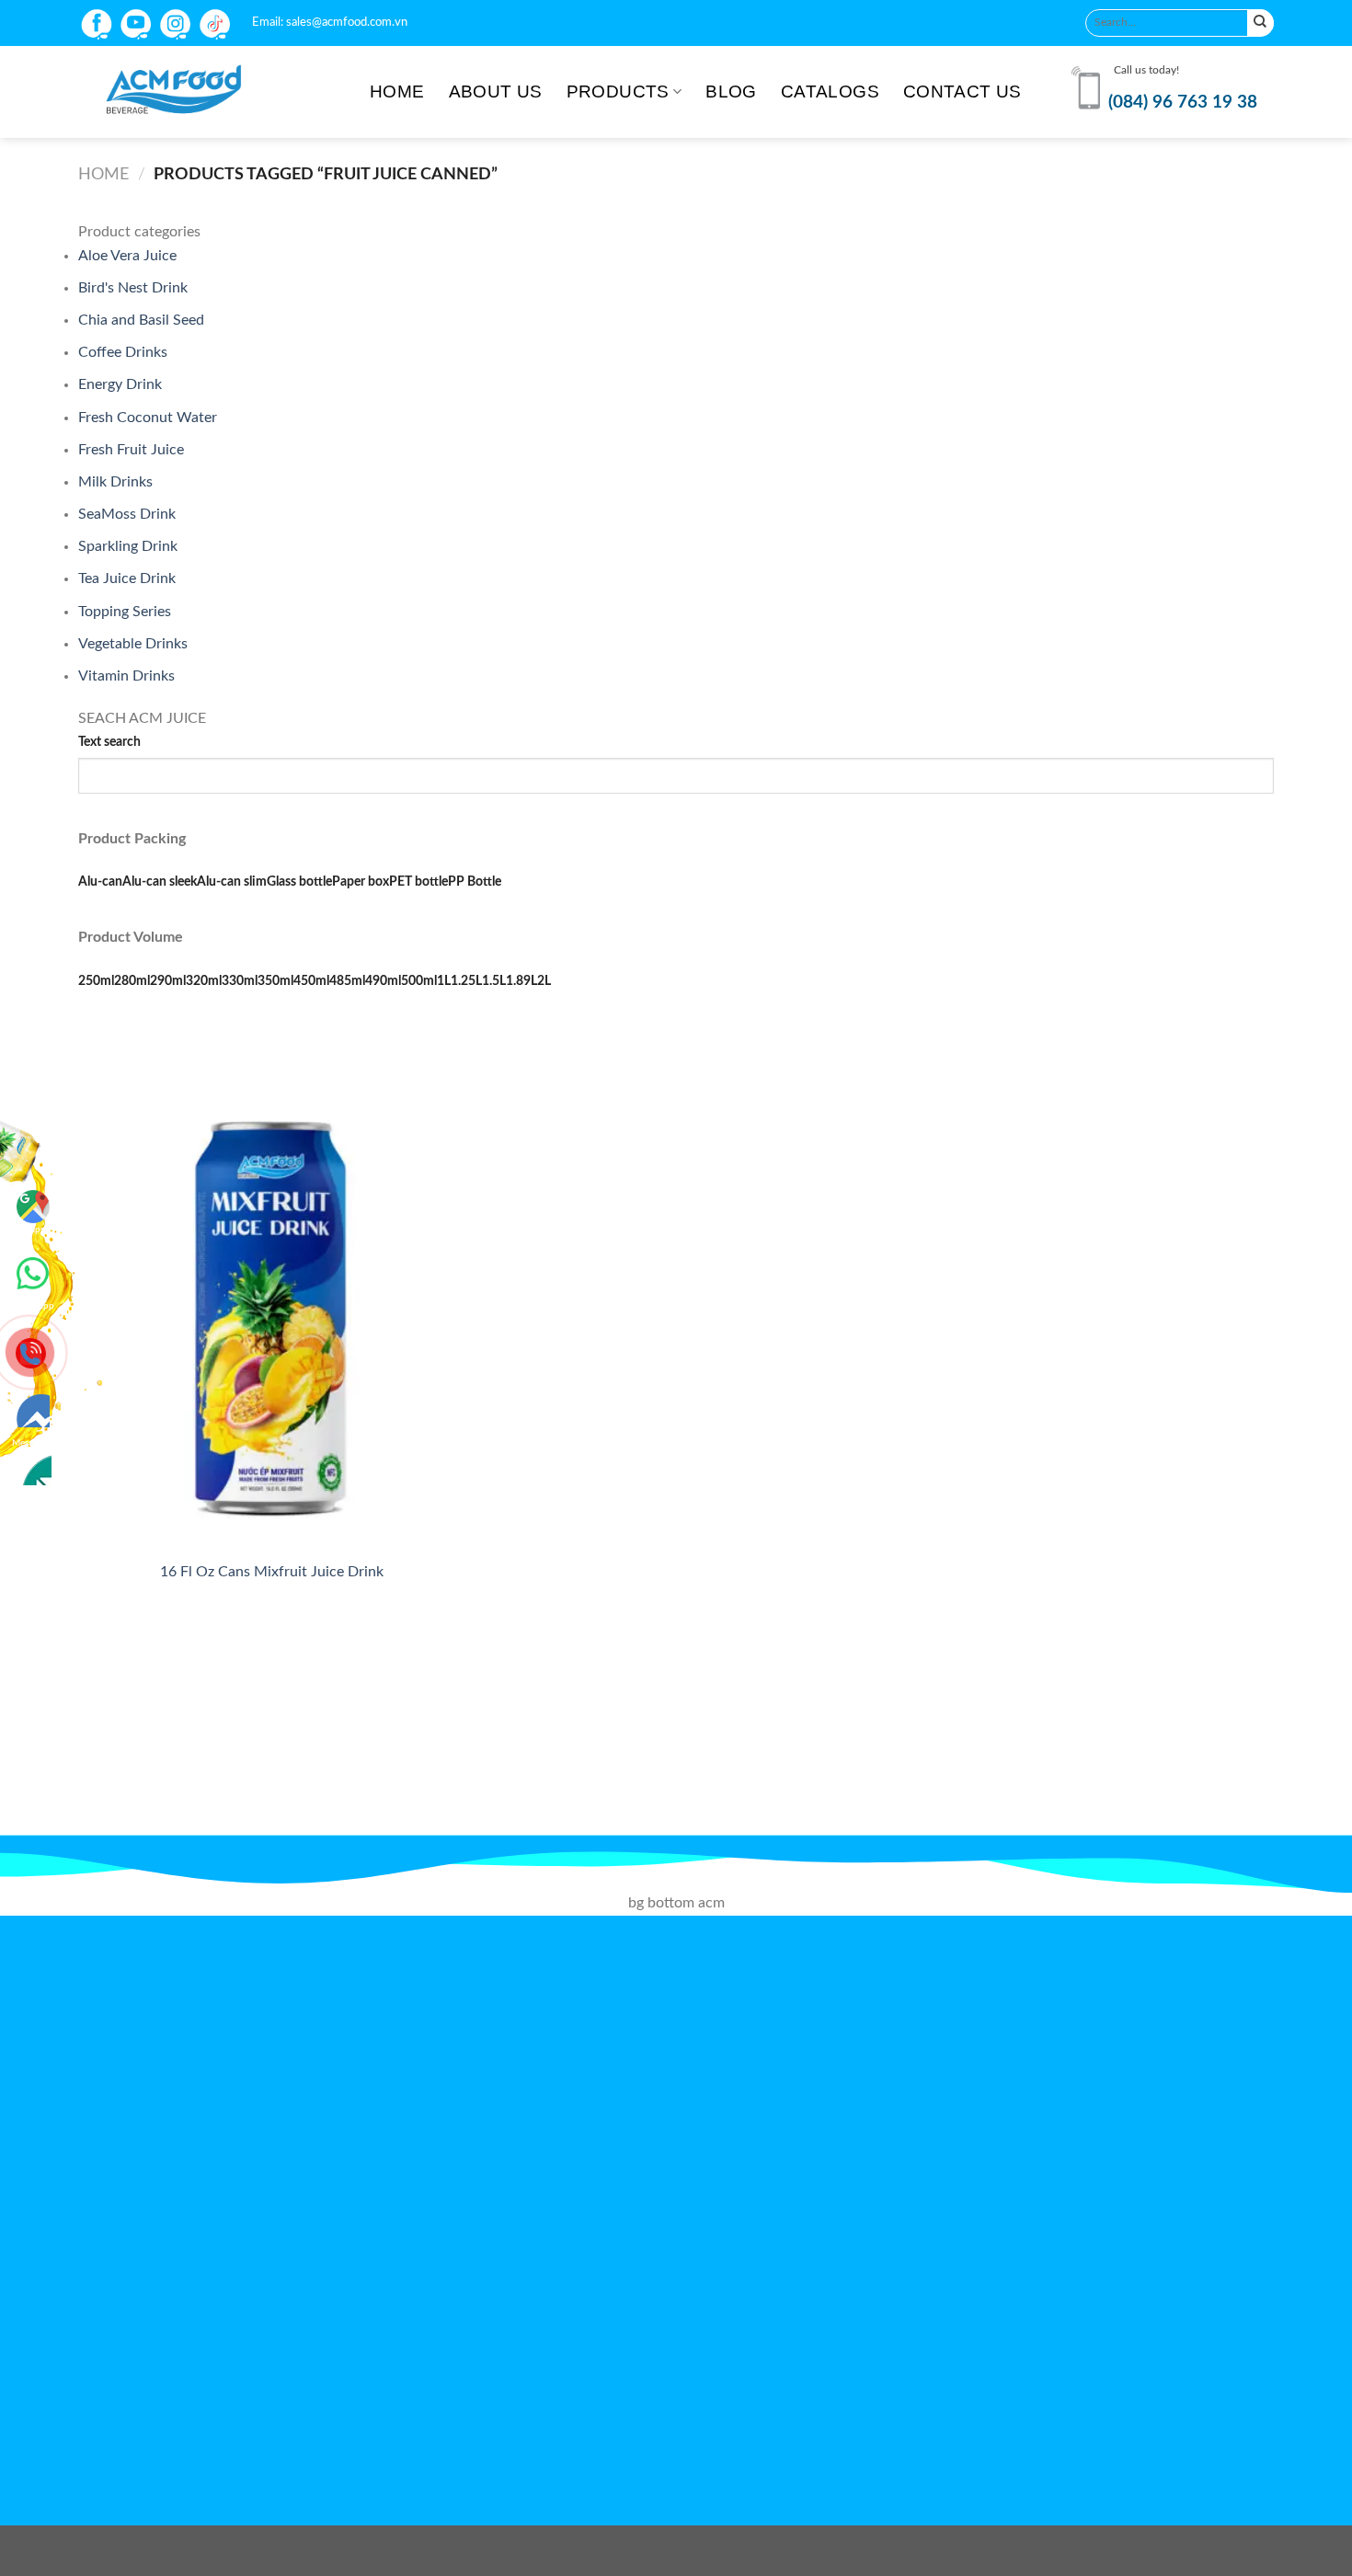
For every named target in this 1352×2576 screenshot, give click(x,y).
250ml (96, 981)
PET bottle (418, 882)
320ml (204, 981)
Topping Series (125, 612)
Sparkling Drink (128, 546)
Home (397, 92)
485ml (347, 981)
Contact (33, 1437)
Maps (33, 1230)
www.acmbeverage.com (707, 2397)
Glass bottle (299, 882)
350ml (275, 981)
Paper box (361, 882)
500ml (419, 981)
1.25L (466, 981)
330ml (240, 981)
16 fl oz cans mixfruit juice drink (272, 1572)
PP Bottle (475, 882)
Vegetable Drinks (133, 644)
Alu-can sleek (160, 882)
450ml (311, 981)
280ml (132, 981)
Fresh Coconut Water (148, 418)
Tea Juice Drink (127, 578)
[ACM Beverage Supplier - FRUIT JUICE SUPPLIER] (210, 92)
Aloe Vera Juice (127, 256)
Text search (109, 742)
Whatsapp (33, 1270)
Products (618, 92)
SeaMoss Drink (127, 514)
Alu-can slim (232, 882)
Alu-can (100, 882)
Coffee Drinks (123, 352)
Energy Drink (120, 384)
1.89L (521, 981)
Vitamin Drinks (126, 676)
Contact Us (962, 92)
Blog (731, 92)
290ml (168, 981)
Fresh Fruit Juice (131, 450)
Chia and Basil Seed (141, 320)
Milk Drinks (115, 482)
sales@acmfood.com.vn (347, 22)
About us (496, 92)
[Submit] (1260, 23)
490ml (383, 981)
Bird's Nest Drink (133, 288)
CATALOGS (830, 92)
